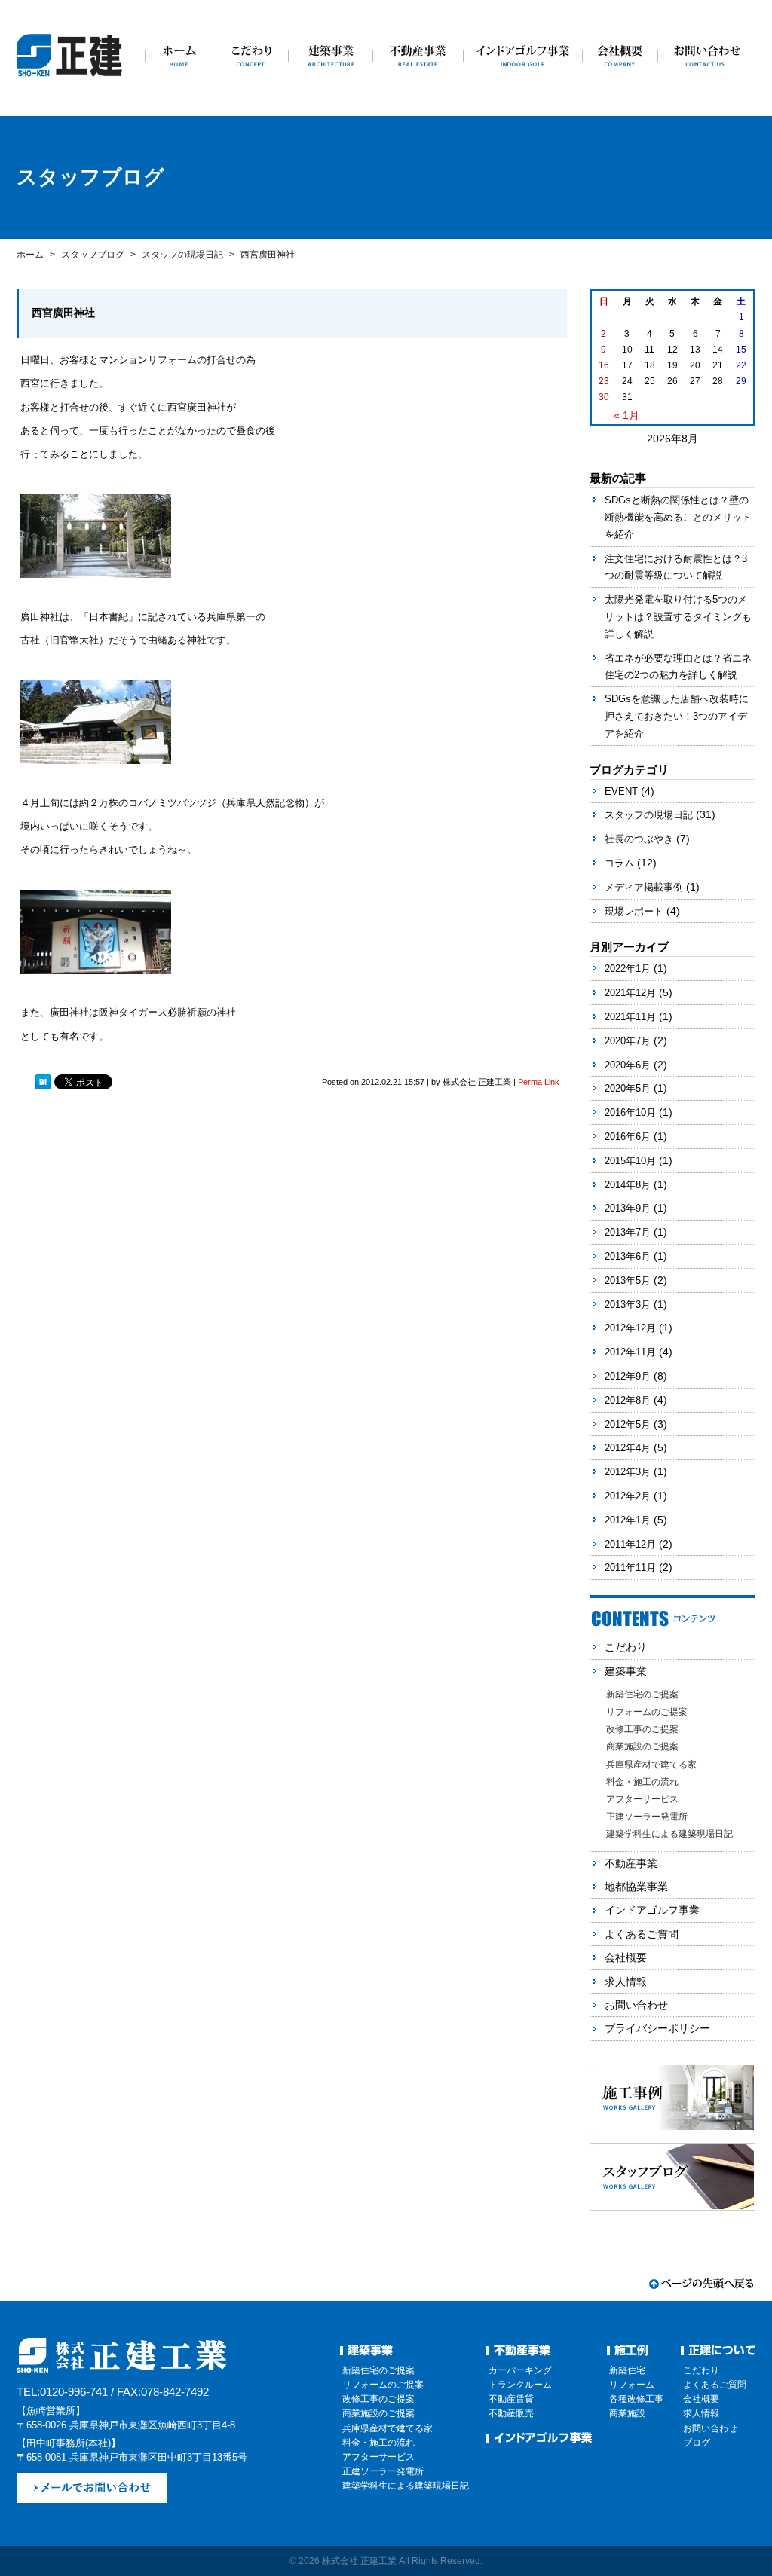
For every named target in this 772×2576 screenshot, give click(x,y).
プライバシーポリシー (657, 2028)
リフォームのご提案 (647, 1712)
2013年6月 (628, 1256)
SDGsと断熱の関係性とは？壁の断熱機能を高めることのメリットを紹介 (678, 517)
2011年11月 (630, 1568)
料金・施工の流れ (642, 1782)
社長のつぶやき (639, 839)
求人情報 (626, 1982)
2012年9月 (628, 1376)
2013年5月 (628, 1280)
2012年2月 (628, 1496)
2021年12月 (630, 993)
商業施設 (627, 2413)
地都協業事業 (636, 1887)
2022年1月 (628, 969)
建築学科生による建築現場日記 (669, 1834)
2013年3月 (628, 1305)
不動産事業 (631, 1863)
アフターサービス (642, 1799)
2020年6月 (628, 1065)
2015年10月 (630, 1161)
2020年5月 (628, 1088)
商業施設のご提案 (642, 1746)
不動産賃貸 (511, 2399)
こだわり (626, 1647)
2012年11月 (630, 1352)
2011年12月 (630, 1544)
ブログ (697, 2443)
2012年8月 (628, 1400)
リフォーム (632, 2385)
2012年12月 (630, 1328)
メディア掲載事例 (644, 887)
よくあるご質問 (642, 1934)
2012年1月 (628, 1520)
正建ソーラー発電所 (647, 1817)
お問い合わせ (636, 2005)
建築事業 (626, 1671)
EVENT (621, 791)
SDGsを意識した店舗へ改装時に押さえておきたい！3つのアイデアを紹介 (677, 716)
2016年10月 (630, 1112)
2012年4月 (628, 1448)
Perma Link (539, 1082)
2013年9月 (628, 1208)
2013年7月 (628, 1232)
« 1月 (626, 415)
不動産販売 (511, 2413)
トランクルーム (520, 2385)
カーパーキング (520, 2370)
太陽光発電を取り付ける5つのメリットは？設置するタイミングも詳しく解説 (678, 617)
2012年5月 (628, 1424)
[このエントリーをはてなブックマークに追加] (43, 1083)
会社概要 (626, 1957)
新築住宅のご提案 (642, 1694)
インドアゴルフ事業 (652, 1910)
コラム (619, 863)
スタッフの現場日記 (649, 815)
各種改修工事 (636, 2399)
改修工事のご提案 (642, 1729)
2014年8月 (628, 1185)
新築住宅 (627, 2370)
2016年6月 (628, 1137)
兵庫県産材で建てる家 (651, 1765)
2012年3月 (628, 1472)
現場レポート (634, 911)
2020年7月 (628, 1041)
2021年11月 (630, 1017)
